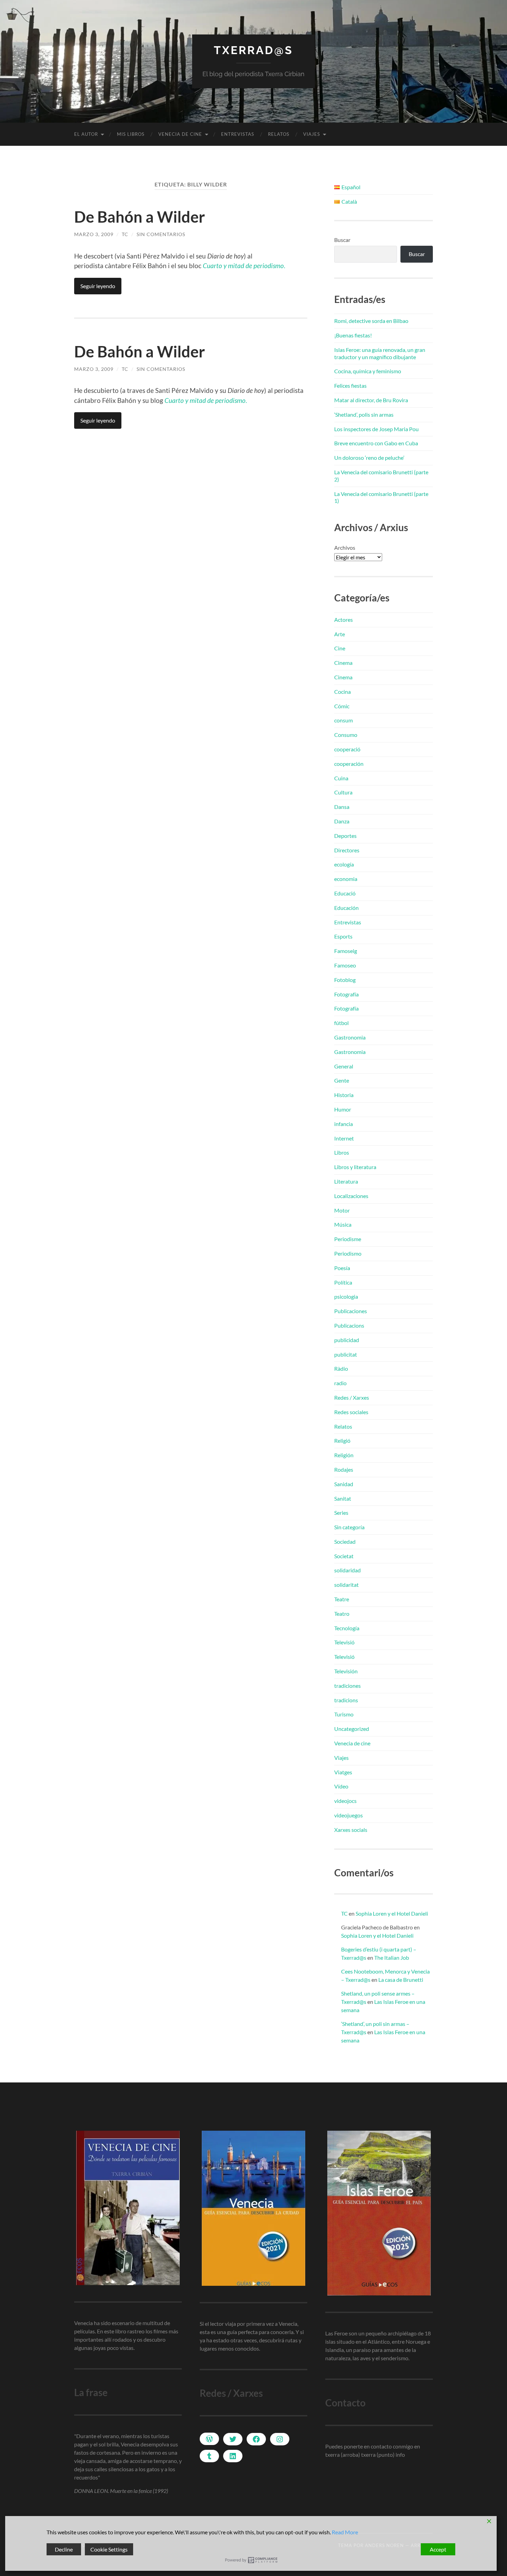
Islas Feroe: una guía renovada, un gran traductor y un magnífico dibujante (380, 353)
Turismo (344, 1714)
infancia (344, 1124)
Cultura (343, 792)
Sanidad (344, 1484)
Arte (340, 634)
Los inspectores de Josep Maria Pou (376, 429)
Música (343, 1224)
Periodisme (348, 1239)
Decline (64, 2549)
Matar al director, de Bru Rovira (371, 400)
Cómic (342, 706)
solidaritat (346, 1585)
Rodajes (344, 1469)
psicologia (346, 1296)
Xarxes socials (351, 1830)
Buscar (342, 240)
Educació (345, 893)
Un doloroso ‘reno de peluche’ (369, 458)
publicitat (346, 1354)
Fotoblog (345, 980)
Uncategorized (352, 1729)
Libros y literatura (355, 1167)
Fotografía (346, 994)
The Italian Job (392, 1958)
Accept (438, 2549)
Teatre (342, 1599)
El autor (86, 134)
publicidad (347, 1340)
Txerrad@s (254, 50)
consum (344, 720)
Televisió (344, 1642)
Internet (344, 1138)
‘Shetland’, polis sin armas (364, 414)
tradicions (346, 1700)
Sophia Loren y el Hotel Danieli (392, 1913)
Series (341, 1513)
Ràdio (341, 1368)
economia (346, 879)
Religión (344, 1455)
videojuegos (349, 1815)
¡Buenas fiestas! (353, 335)
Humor (343, 1109)
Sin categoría (349, 1527)
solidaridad (347, 1570)
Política (343, 1282)
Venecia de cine (180, 134)
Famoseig (346, 951)
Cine (340, 648)
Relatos (279, 134)
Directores (347, 850)
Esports (343, 936)
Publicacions (349, 1325)
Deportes (345, 836)
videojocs (345, 1801)
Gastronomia (350, 1037)
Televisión (346, 1671)
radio (340, 1383)
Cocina (342, 692)
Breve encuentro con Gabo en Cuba (376, 443)
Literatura (346, 1181)
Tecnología (347, 1628)
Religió (342, 1441)
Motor (342, 1210)
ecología (344, 864)
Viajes (312, 134)
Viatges (343, 1772)
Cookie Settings (109, 2549)
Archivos (345, 547)
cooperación (349, 764)
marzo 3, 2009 (94, 234)
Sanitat (343, 1498)
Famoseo (345, 965)
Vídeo (341, 1786)
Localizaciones (351, 1196)
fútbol (341, 1023)
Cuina (341, 778)
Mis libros (131, 134)
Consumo (346, 735)
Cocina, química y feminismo (368, 371)
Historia (344, 1095)
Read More (345, 2532)
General (344, 1066)
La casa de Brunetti (401, 1980)
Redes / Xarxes (352, 1397)
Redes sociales (351, 1412)
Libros (342, 1152)
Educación (346, 908)
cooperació (347, 749)
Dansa (342, 807)
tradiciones (347, 1686)
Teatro (342, 1614)
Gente (342, 1080)
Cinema (343, 663)
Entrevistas (238, 134)
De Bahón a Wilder (140, 217)
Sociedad (345, 1541)
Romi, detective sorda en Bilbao (371, 321)
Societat (344, 1556)
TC (125, 234)
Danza (342, 821)
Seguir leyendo (98, 286)
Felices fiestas (350, 386)
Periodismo (348, 1253)
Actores (344, 620)
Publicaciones (351, 1311)
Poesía (342, 1268)
